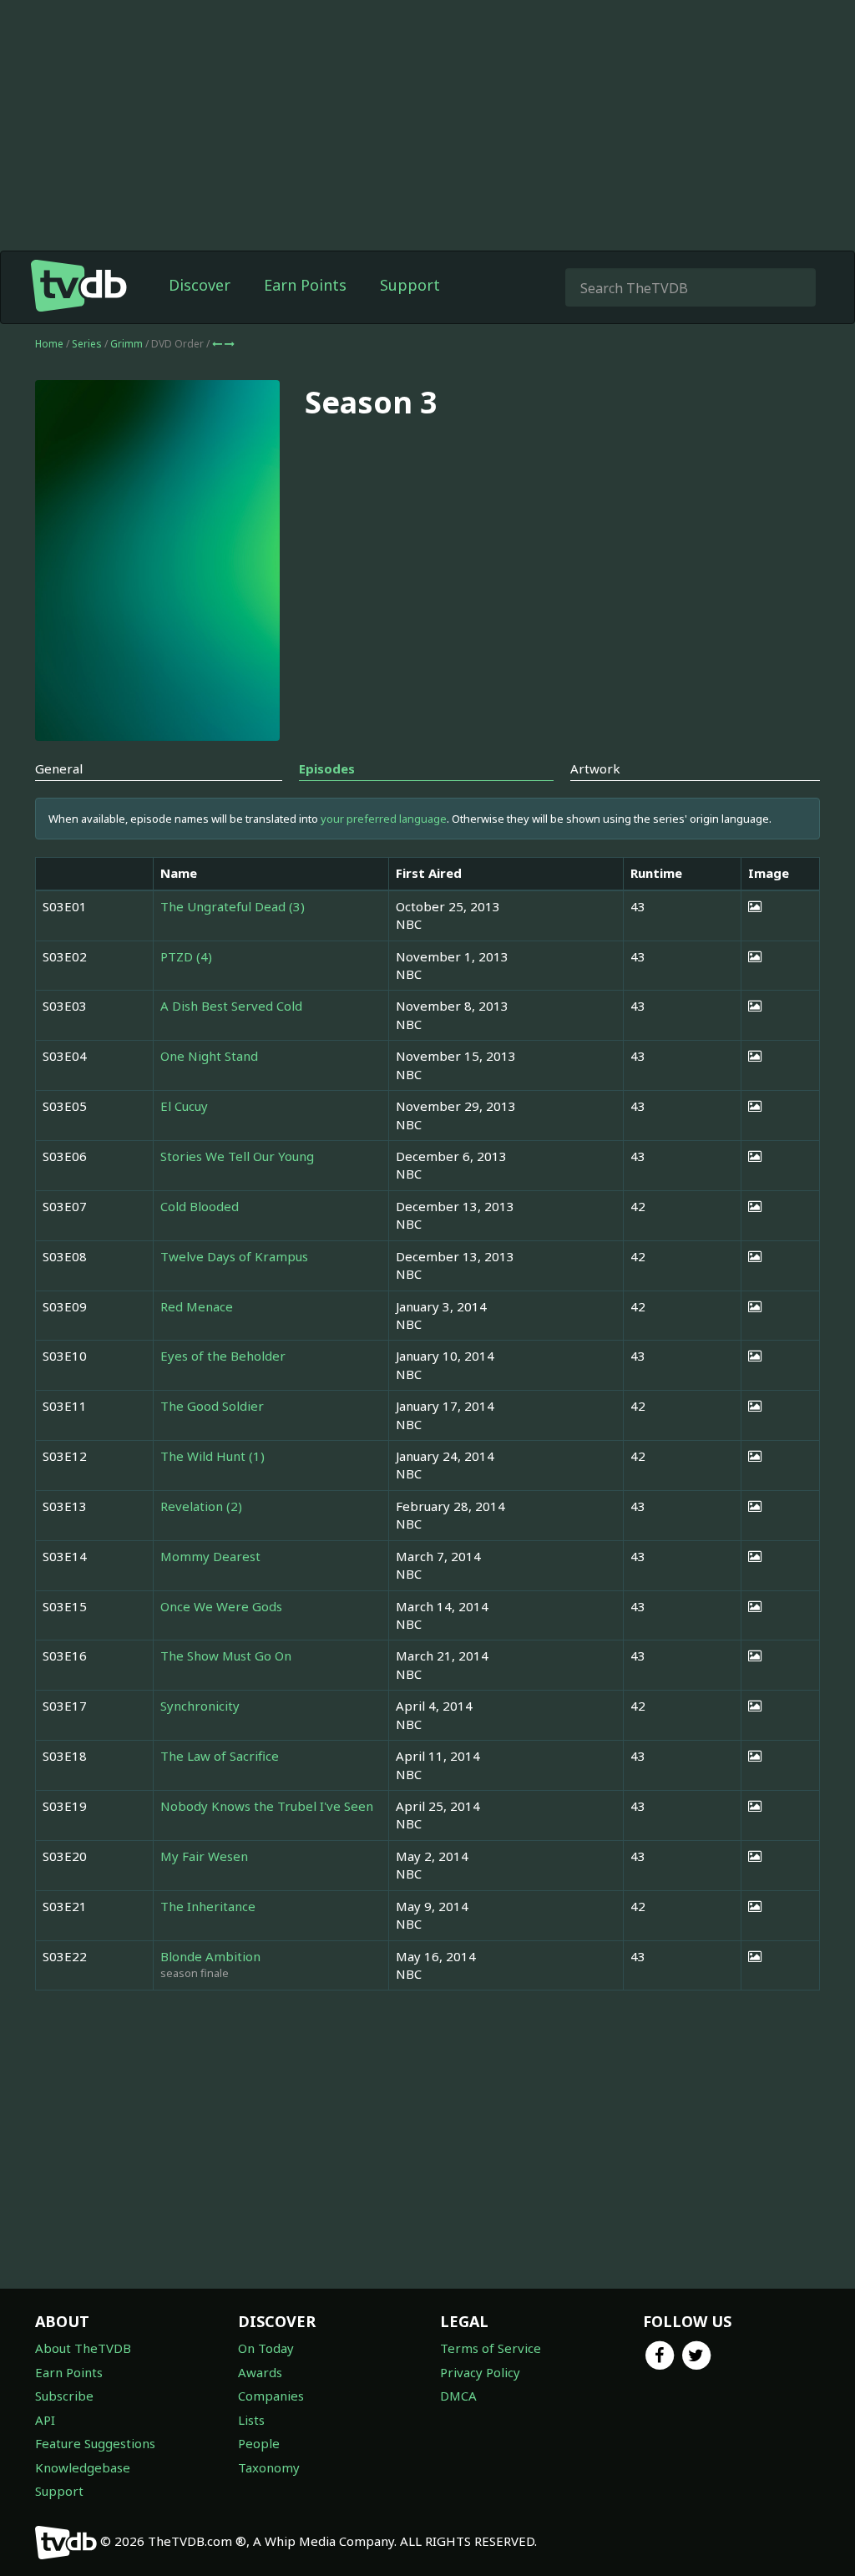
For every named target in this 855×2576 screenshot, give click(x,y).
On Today (266, 2348)
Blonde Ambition (210, 1956)
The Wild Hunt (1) (212, 1456)
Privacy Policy (480, 2372)
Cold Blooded (200, 1206)
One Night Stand (209, 1056)
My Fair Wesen (204, 1856)
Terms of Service (491, 2348)
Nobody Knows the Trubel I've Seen (267, 1806)
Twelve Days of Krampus (234, 1256)
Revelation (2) (201, 1506)
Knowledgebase (83, 2467)
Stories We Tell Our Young (237, 1156)
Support (410, 285)
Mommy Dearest (210, 1556)
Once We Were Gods (221, 1606)
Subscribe (64, 2396)
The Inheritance (208, 1906)
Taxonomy (269, 2467)
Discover (200, 285)
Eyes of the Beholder (223, 1356)
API (45, 2420)
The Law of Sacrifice (220, 1756)
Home (49, 344)
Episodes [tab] (327, 768)
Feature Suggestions (95, 2443)
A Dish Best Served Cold (231, 1006)
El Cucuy (184, 1106)
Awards (260, 2372)
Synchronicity (200, 1706)
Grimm (128, 344)
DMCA (458, 2396)
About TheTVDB (83, 2348)
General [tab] (59, 768)
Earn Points (305, 285)
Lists (251, 2420)
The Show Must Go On (226, 1656)
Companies (271, 2396)
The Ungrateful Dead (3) (233, 906)
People (259, 2443)
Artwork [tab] (595, 768)
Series (87, 344)
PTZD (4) (186, 956)
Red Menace (197, 1306)
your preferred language (384, 819)
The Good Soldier (212, 1406)
